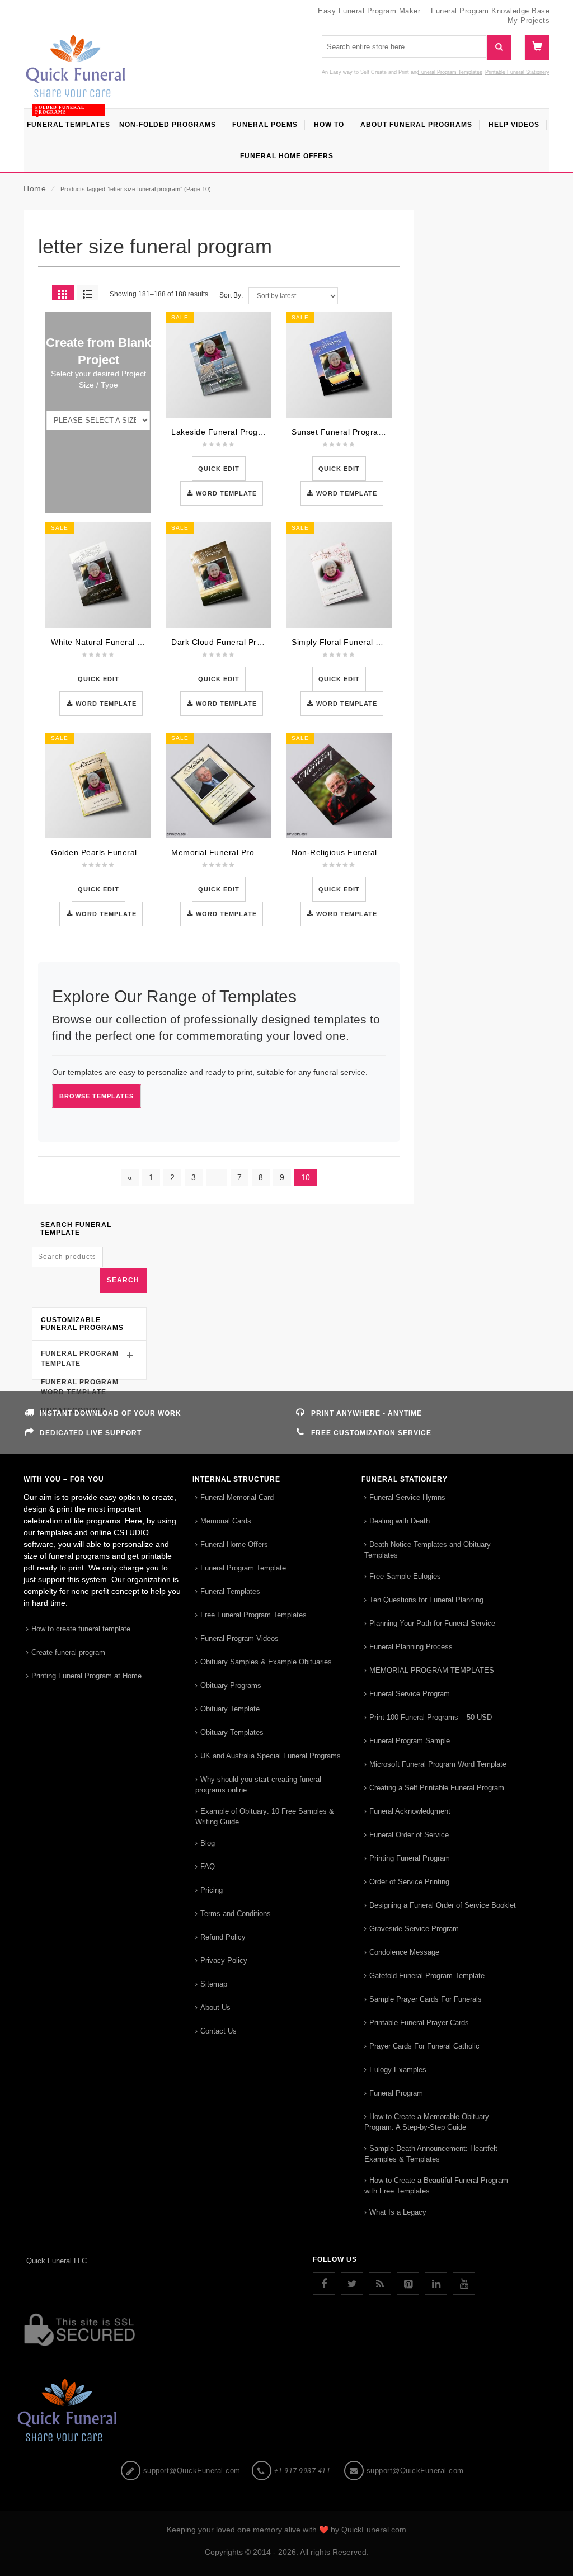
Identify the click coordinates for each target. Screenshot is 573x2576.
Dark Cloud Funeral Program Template (245, 642)
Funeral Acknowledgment (410, 1811)
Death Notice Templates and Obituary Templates (428, 1550)
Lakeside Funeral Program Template (241, 432)
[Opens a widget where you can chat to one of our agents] (531, 2556)
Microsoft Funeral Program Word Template (438, 1764)
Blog (208, 1843)
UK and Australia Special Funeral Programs (271, 1756)
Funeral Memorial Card (237, 1497)
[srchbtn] (499, 48)
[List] (88, 293)
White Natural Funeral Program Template (129, 642)
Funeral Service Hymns (407, 1497)
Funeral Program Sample (410, 1741)
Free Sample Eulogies (405, 1576)
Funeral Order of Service (409, 1835)
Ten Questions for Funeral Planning (426, 1600)
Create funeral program (68, 1652)
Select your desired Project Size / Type (98, 379)
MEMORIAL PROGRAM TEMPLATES (432, 1670)
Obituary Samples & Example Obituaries (266, 1662)
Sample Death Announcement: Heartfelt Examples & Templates (431, 2154)
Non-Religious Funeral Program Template (370, 852)
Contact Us (219, 2031)
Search (123, 1280)
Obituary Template (230, 1709)
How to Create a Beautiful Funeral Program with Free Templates (436, 2186)
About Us (215, 2008)
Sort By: (231, 295)
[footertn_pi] (408, 2284)
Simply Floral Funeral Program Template (368, 642)
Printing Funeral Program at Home (86, 1676)
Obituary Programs (231, 1685)
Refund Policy (223, 1937)
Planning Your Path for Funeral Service (432, 1623)
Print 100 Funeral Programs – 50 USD (431, 1717)
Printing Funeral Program (410, 1858)
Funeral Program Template (243, 1568)
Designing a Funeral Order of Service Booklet (443, 1905)
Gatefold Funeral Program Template (427, 1976)
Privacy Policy (224, 1961)
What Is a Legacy (398, 2212)
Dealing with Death (400, 1521)
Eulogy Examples (398, 2070)
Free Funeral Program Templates (253, 1615)
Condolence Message (404, 1952)
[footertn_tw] (352, 2284)
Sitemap (214, 1984)
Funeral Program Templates (450, 72)
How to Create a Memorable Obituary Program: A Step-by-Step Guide (427, 2122)
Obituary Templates (232, 1732)
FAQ (208, 1867)
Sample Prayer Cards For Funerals (426, 1999)
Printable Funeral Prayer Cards (419, 2023)
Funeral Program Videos (239, 1638)
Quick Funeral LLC (57, 2261)
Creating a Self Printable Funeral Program (437, 1788)
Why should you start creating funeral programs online (258, 1785)
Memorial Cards (226, 1521)
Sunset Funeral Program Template (357, 432)
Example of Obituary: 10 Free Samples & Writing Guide (265, 1817)
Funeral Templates (230, 1591)
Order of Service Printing (409, 1882)
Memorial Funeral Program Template (241, 852)
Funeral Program (396, 2093)
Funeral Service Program (410, 1694)
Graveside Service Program (414, 1929)
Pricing (212, 1890)
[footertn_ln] (436, 2284)
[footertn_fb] (324, 2284)
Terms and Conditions (236, 1914)
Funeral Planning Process (411, 1647)
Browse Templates (97, 1096)
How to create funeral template (81, 1629)
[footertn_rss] (380, 2284)
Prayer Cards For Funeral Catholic (424, 2046)
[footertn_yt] (464, 2284)
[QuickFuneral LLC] (76, 72)
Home (35, 188)
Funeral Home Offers (234, 1544)
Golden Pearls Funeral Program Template (130, 852)
